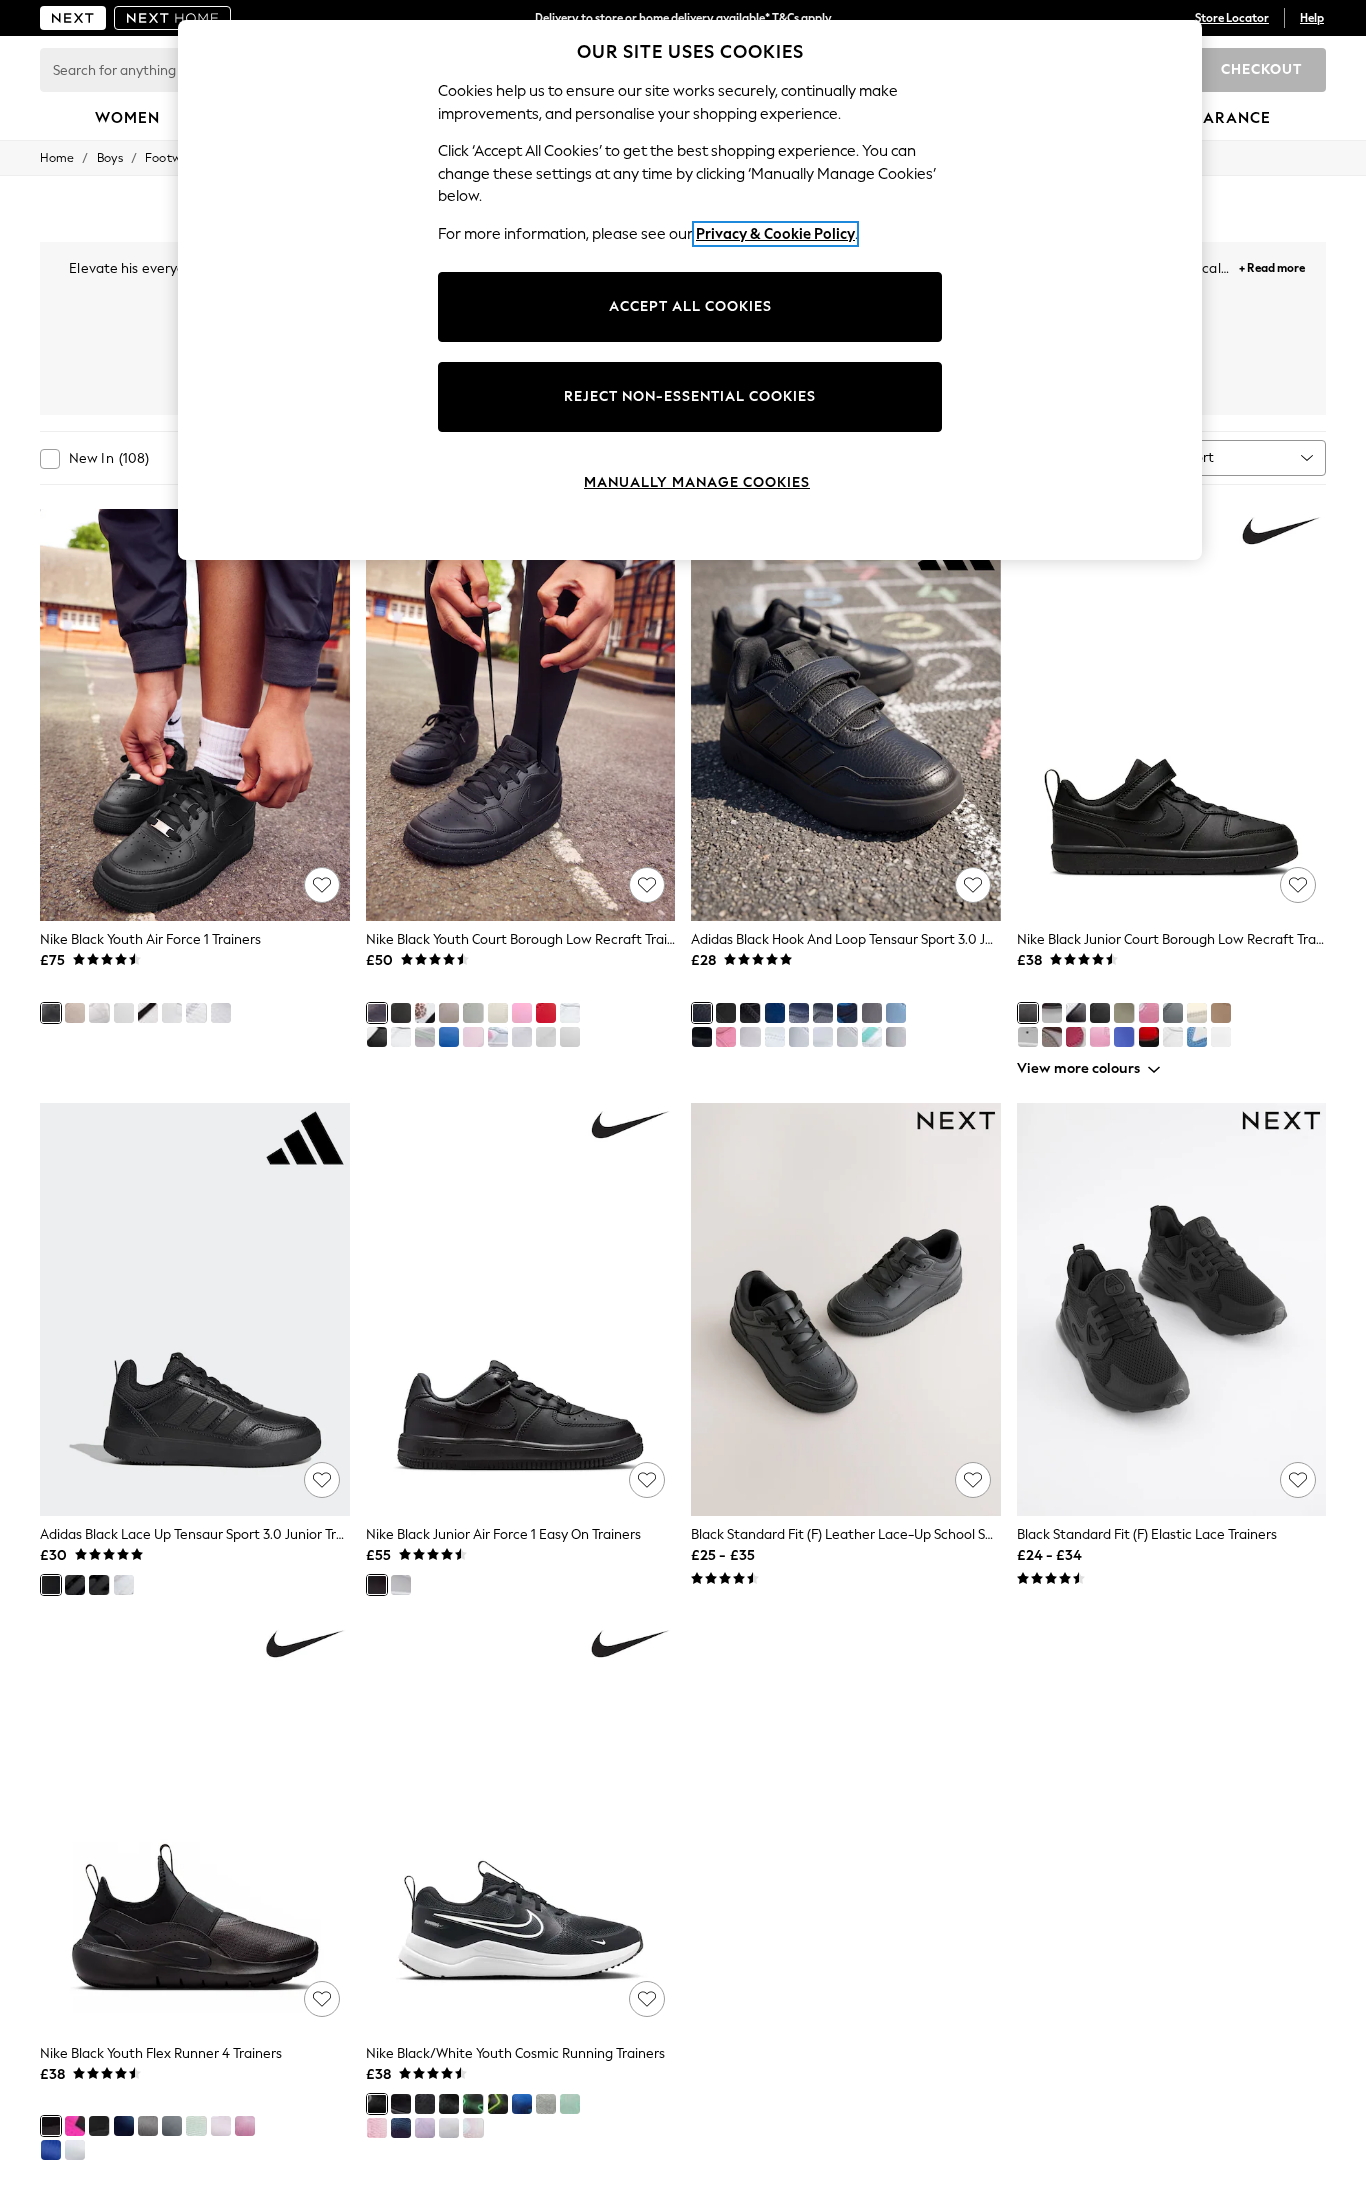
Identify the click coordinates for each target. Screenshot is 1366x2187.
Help (1312, 18)
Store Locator (1232, 18)
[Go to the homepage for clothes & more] (73, 18)
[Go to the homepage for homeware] (173, 18)
